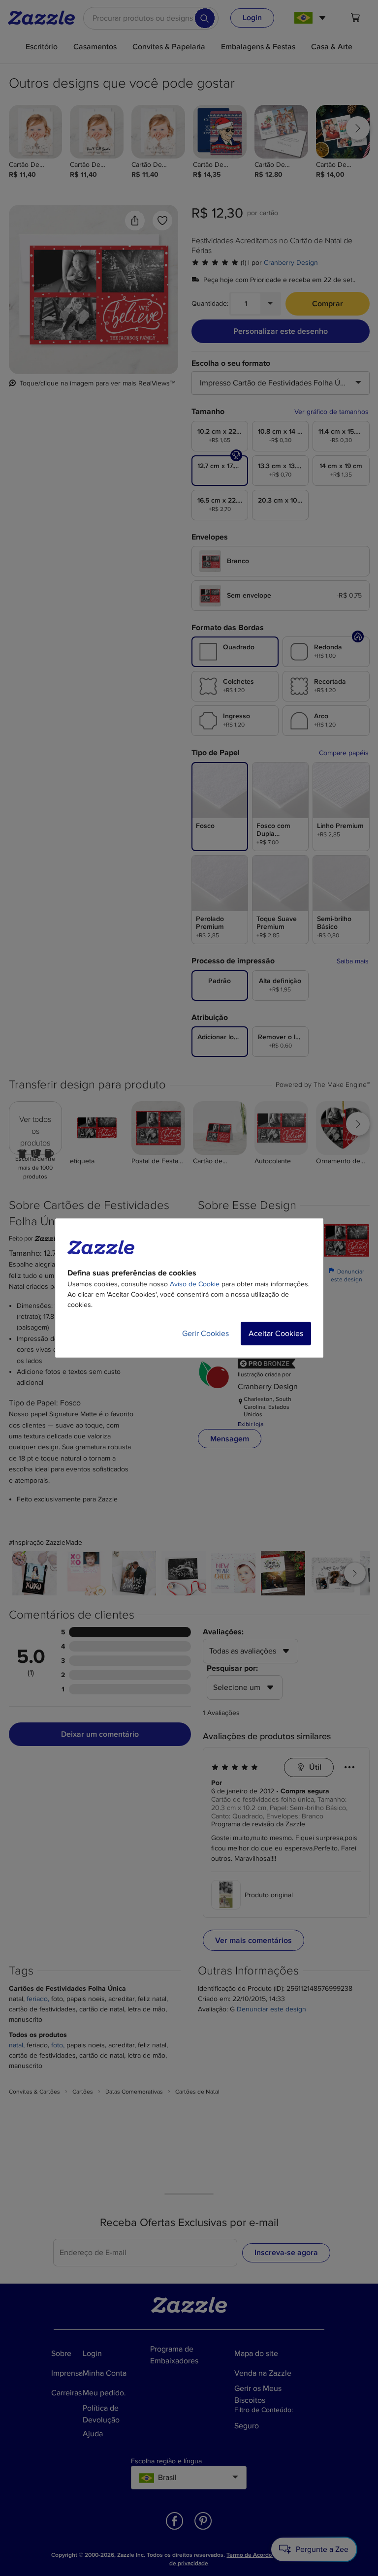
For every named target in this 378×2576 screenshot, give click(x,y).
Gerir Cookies (205, 1334)
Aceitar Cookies (276, 1334)
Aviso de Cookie (195, 1284)
